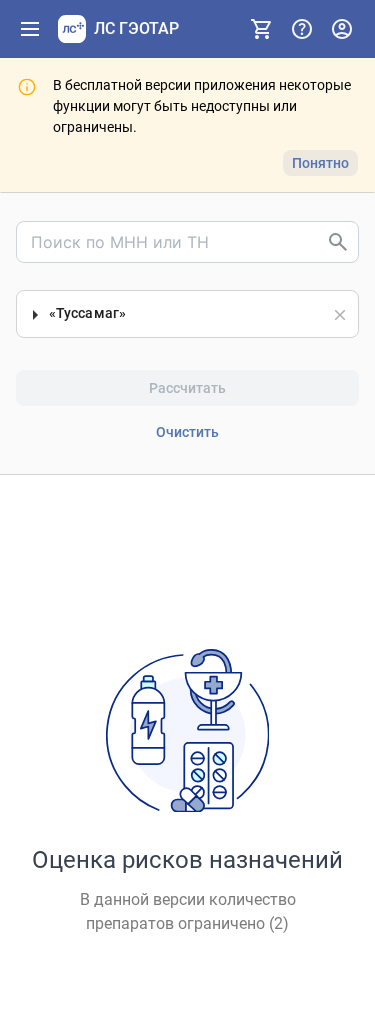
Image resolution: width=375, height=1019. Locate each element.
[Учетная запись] (342, 29)
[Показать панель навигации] (30, 29)
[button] (340, 315)
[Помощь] (302, 29)
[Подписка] (262, 29)
